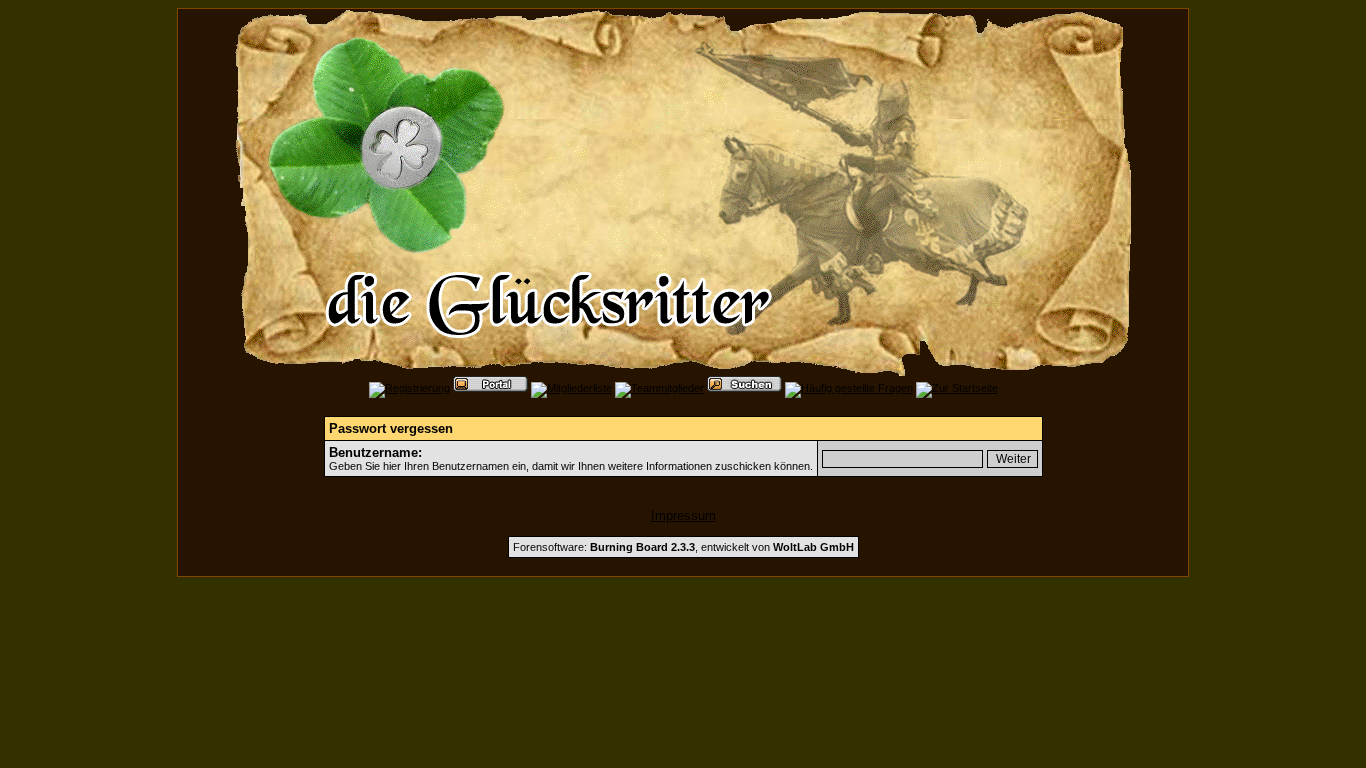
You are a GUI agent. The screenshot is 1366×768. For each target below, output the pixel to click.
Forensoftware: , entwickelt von (683, 547)
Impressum (683, 515)
